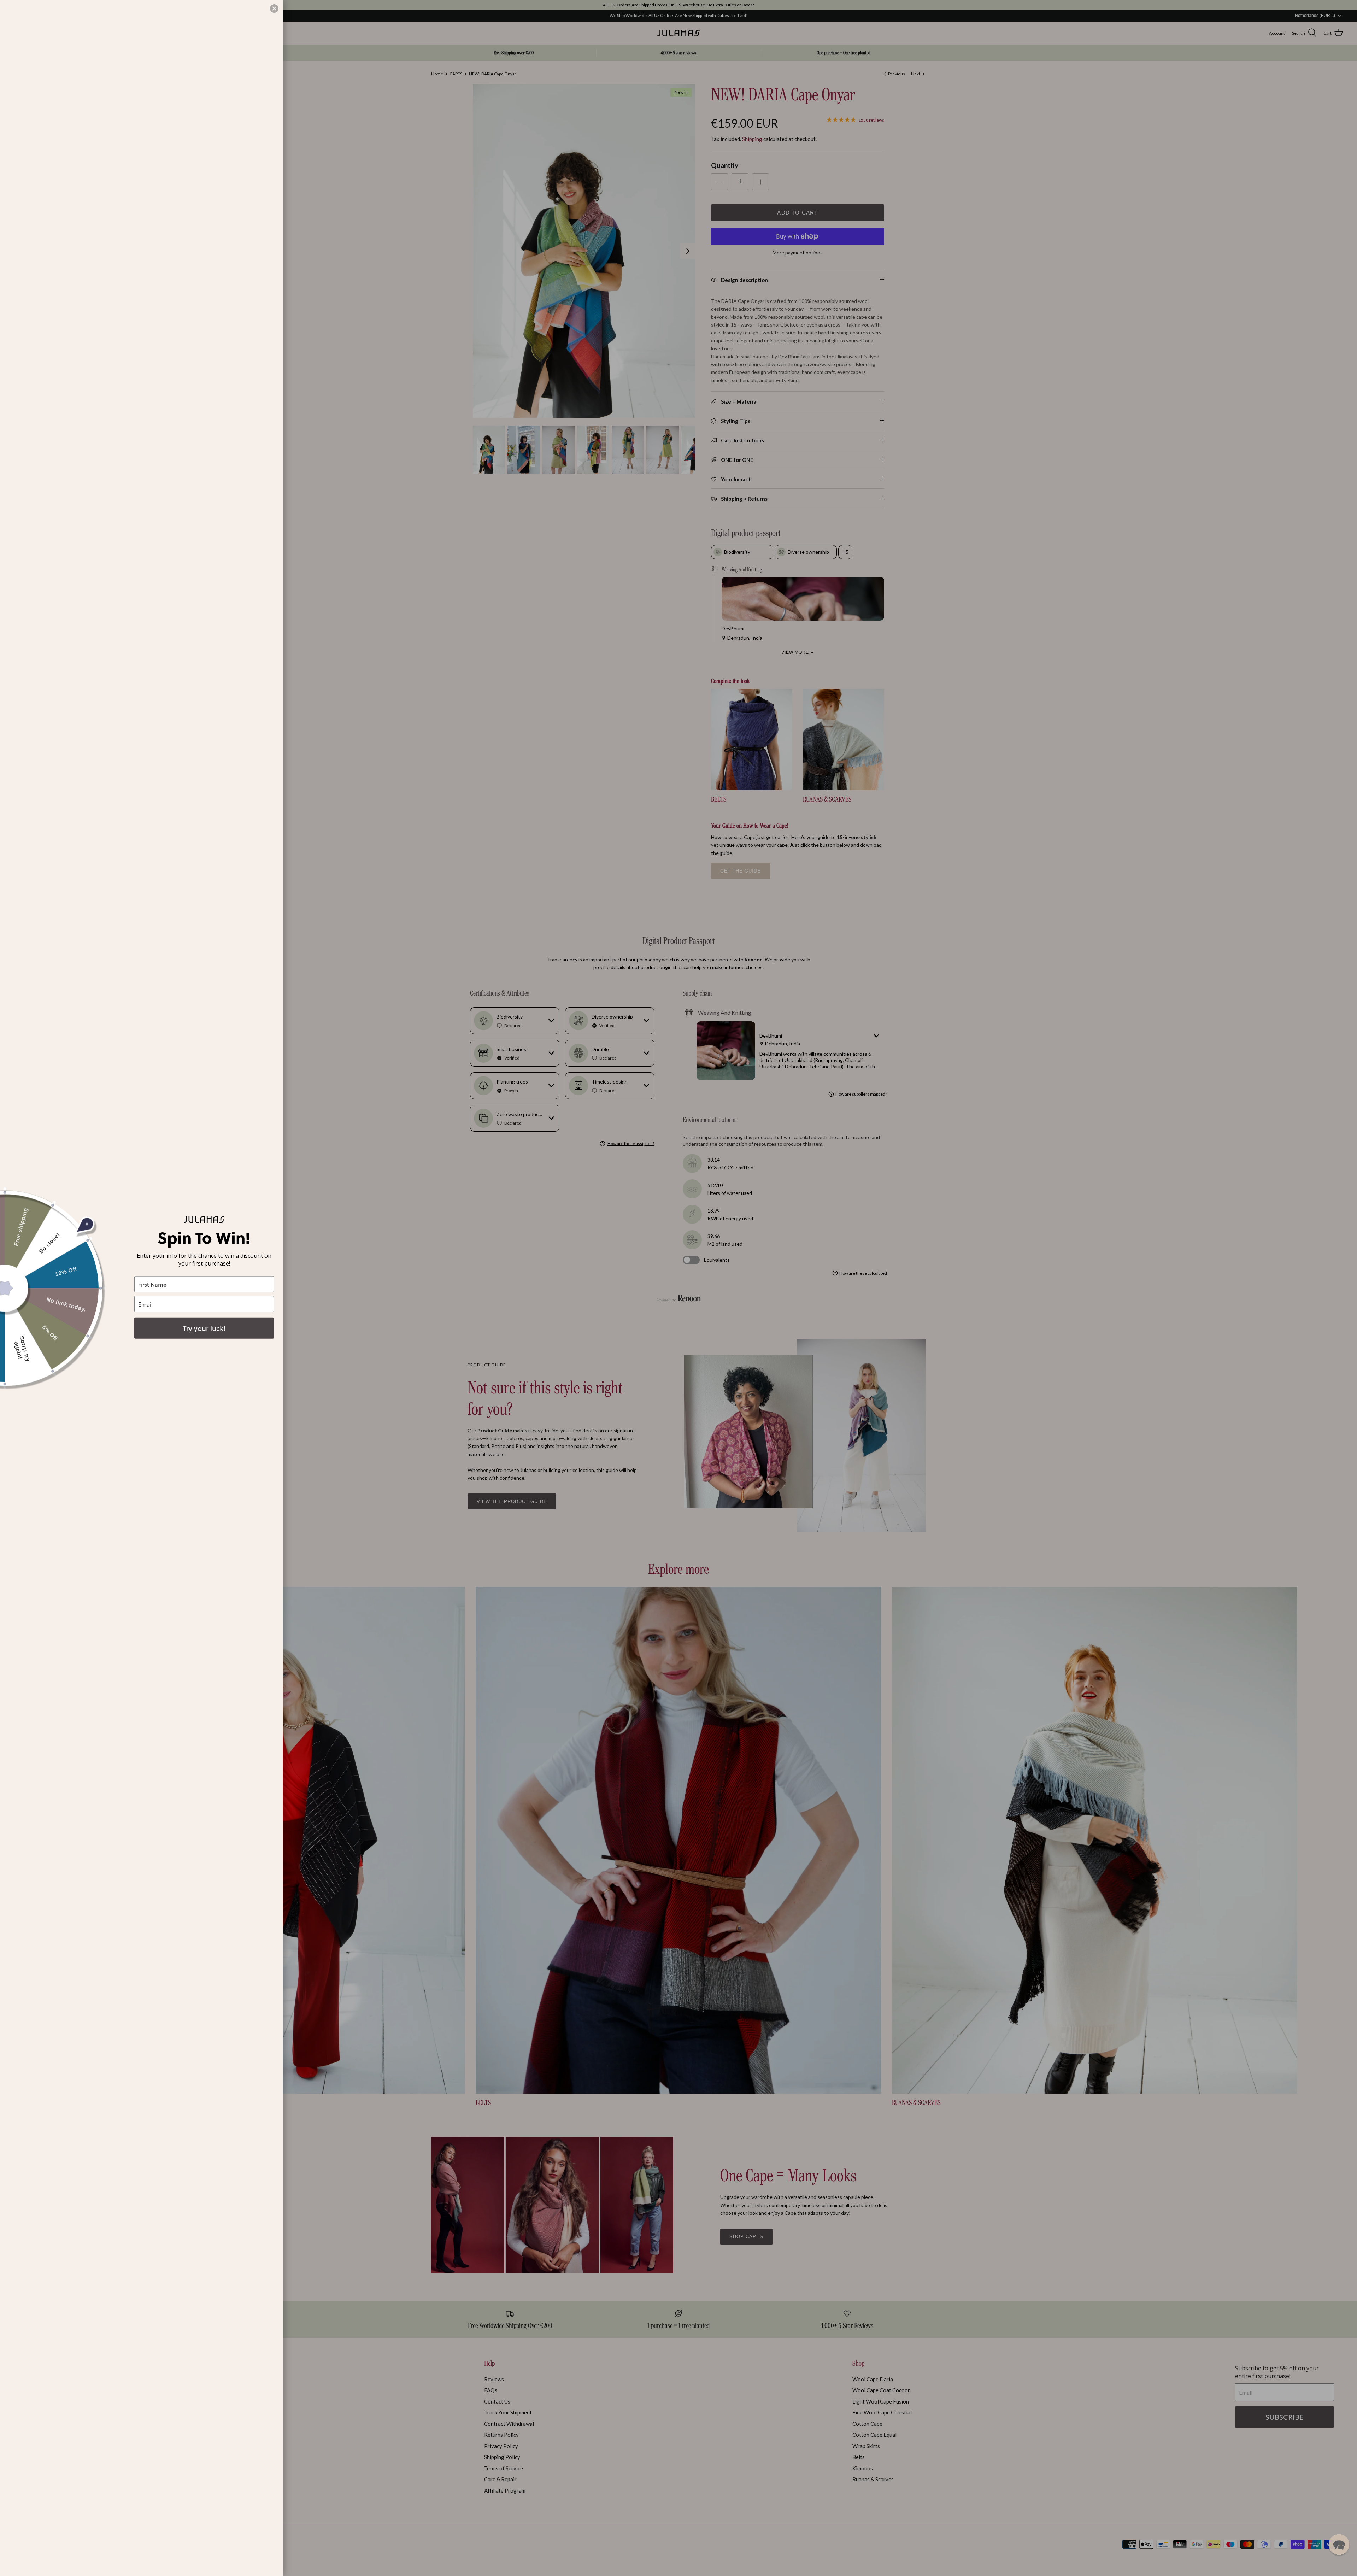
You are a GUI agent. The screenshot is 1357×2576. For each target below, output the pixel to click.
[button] (1339, 2545)
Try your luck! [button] (204, 1328)
